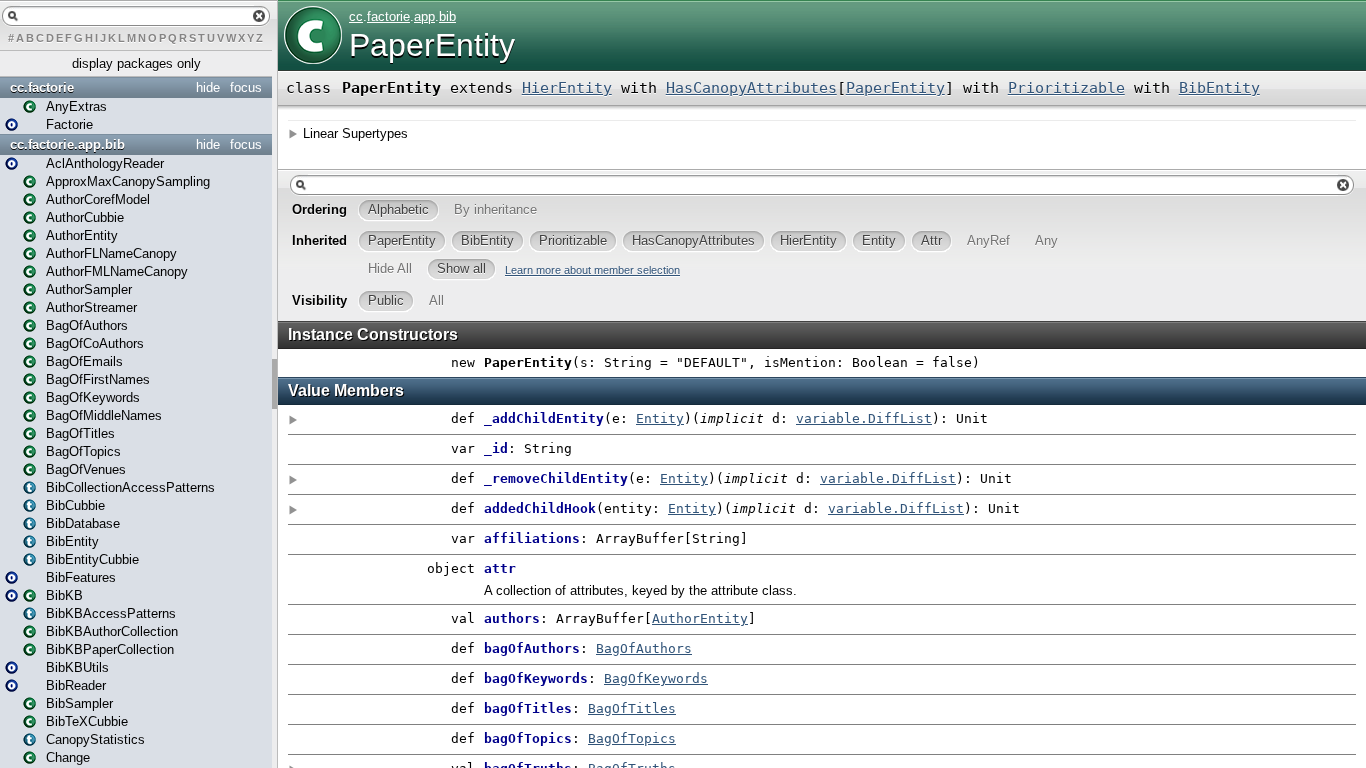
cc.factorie (42, 87)
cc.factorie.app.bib (67, 144)
